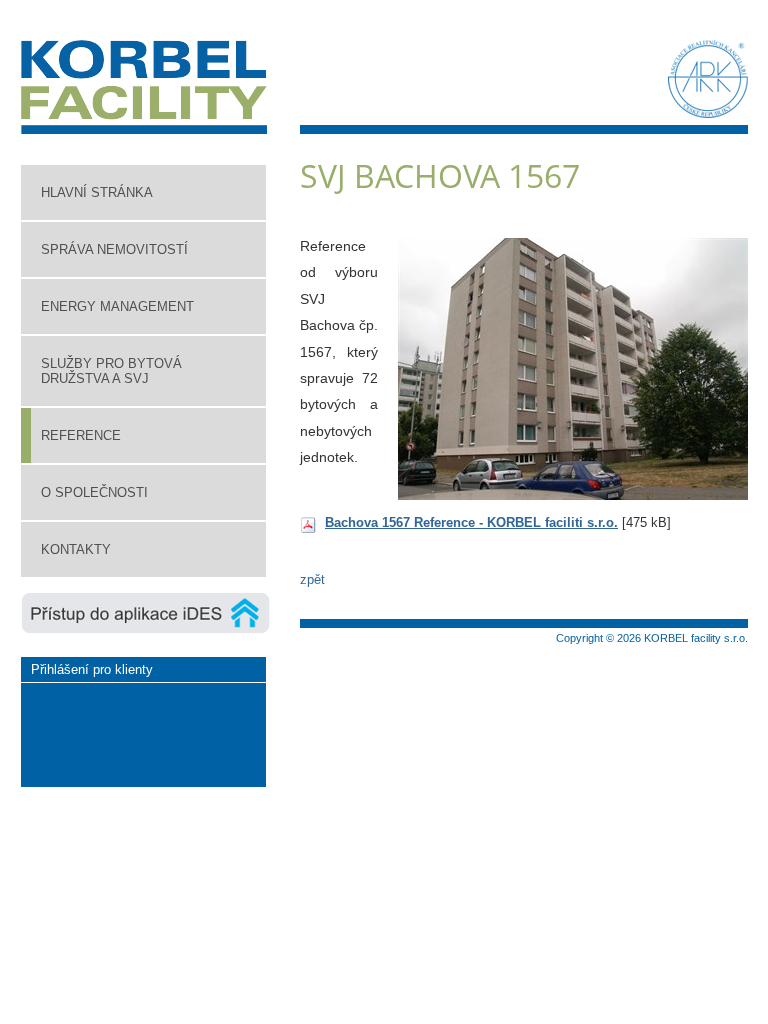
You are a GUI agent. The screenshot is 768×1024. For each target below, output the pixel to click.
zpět (312, 579)
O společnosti (94, 492)
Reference (81, 435)
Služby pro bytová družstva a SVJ (111, 371)
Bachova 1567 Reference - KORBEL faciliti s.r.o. (471, 522)
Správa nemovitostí (114, 249)
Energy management (117, 306)
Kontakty (76, 549)
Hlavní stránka (97, 192)
